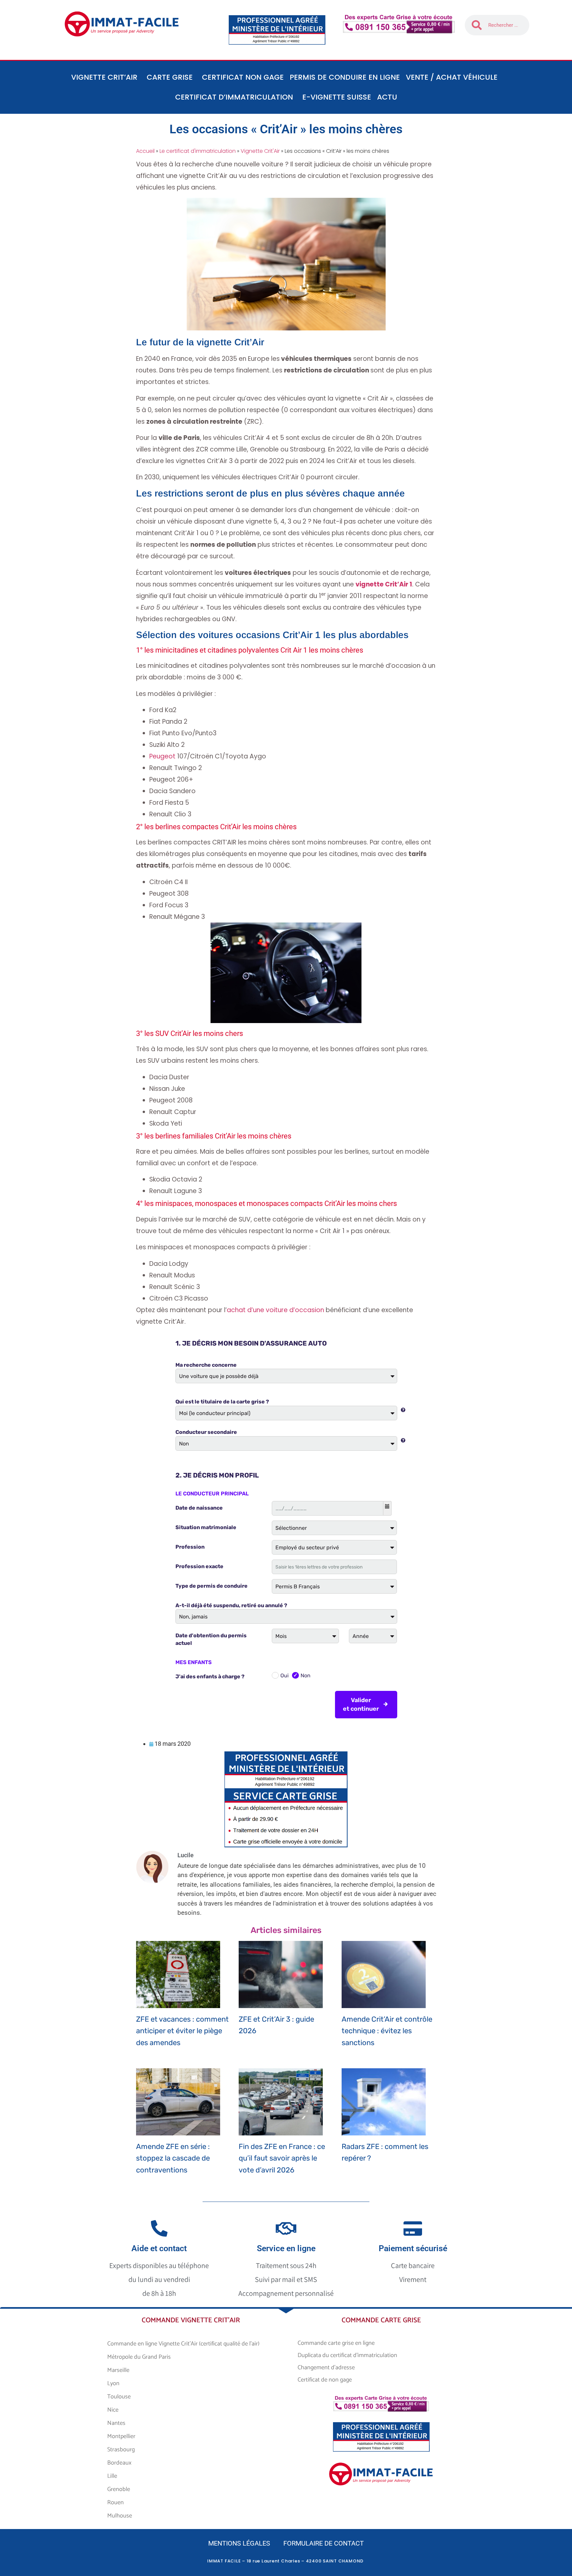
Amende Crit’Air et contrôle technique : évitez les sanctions (387, 2031)
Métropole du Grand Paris (139, 2357)
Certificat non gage (243, 77)
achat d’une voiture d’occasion (275, 1310)
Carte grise (170, 77)
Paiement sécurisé (413, 2248)
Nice (113, 2410)
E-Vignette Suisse (337, 97)
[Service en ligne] (286, 2228)
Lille (112, 2476)
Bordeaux (119, 2463)
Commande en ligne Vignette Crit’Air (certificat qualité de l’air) (183, 2344)
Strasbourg (121, 2450)
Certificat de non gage (325, 2380)
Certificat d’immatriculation (234, 97)
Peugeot (162, 756)
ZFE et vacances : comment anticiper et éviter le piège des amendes (182, 2031)
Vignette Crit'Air (260, 151)
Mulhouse (120, 2516)
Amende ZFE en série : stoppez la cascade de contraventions (173, 2158)
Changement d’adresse (326, 2368)
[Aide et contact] (159, 2228)
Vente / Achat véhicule (452, 77)
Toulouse (119, 2397)
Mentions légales (239, 2543)
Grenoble (119, 2489)
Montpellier (121, 2436)
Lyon (113, 2383)
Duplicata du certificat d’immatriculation (347, 2355)
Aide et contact (159, 2248)
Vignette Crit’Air (104, 77)
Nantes (116, 2423)
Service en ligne (286, 2248)
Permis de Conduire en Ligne (345, 77)
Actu (387, 97)
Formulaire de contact (324, 2543)
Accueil (145, 151)
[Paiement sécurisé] (413, 2228)
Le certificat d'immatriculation (198, 151)
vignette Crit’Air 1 (384, 584)
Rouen (116, 2503)
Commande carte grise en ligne (336, 2343)
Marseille (118, 2370)
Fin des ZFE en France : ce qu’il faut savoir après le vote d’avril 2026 (282, 2158)
